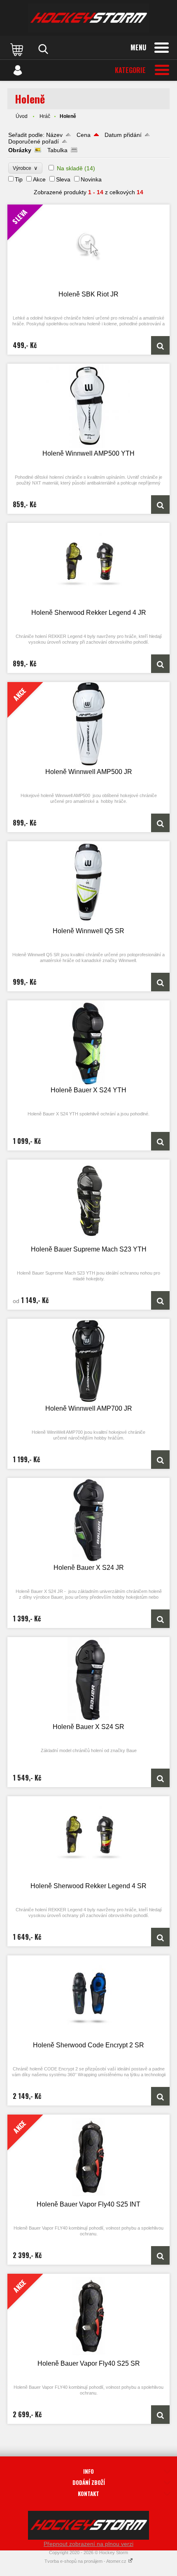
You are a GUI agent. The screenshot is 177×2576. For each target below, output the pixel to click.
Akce (39, 179)
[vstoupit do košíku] (18, 49)
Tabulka (57, 150)
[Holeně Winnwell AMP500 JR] (160, 823)
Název (54, 135)
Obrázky (20, 150)
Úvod (22, 116)
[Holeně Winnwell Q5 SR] (88, 883)
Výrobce (25, 168)
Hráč (45, 116)
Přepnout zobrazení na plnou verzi (88, 2544)
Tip (19, 179)
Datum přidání (123, 135)
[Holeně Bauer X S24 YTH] (88, 1043)
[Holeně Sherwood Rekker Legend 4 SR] (88, 1838)
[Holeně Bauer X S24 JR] (88, 1520)
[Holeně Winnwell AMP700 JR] (88, 1361)
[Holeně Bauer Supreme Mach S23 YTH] (88, 1202)
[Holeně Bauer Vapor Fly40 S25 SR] (160, 2415)
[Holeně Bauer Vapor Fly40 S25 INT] (160, 2255)
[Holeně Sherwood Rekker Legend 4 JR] (88, 565)
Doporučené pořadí (34, 141)
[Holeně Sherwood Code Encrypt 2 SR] (88, 1998)
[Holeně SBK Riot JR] (160, 345)
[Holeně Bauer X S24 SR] (88, 1679)
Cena (84, 135)
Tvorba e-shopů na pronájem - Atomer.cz (86, 2561)
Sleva (63, 179)
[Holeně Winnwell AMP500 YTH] (88, 406)
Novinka (91, 179)
